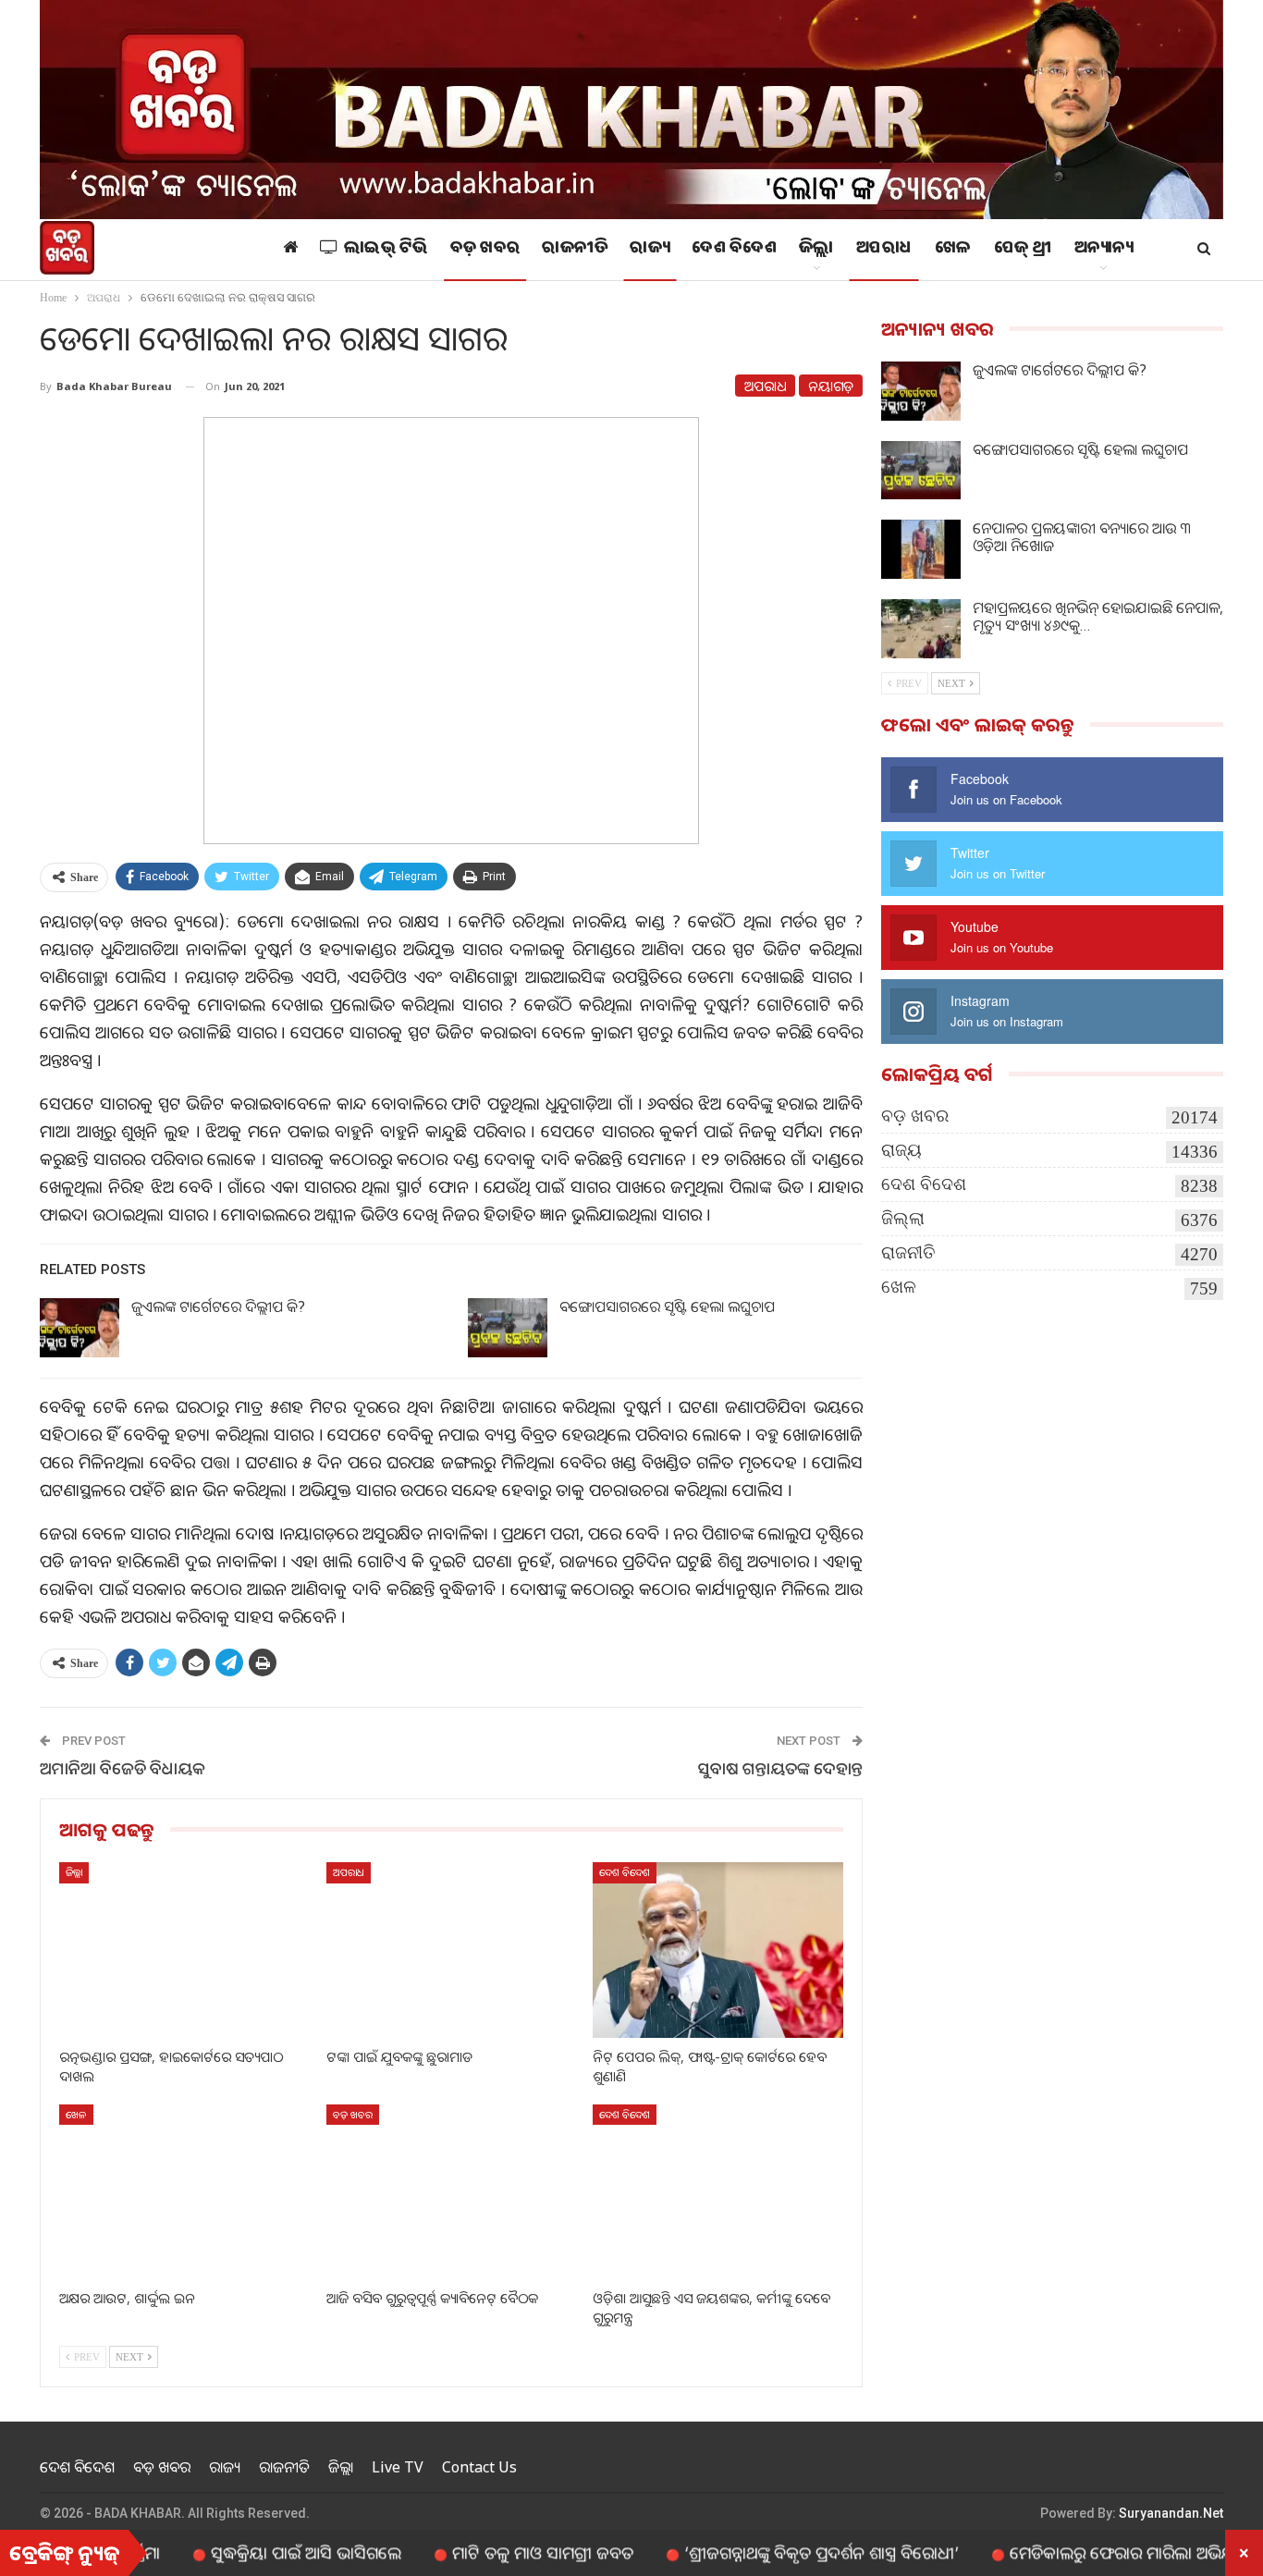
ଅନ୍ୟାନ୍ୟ (1104, 250)
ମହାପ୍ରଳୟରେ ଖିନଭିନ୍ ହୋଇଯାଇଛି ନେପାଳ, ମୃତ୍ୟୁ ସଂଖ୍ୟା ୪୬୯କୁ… (1098, 616)
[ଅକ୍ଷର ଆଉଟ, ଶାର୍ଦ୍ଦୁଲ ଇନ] (184, 2192)
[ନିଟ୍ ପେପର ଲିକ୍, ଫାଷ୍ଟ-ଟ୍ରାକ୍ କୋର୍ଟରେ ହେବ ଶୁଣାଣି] (718, 1950)
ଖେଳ (953, 250)
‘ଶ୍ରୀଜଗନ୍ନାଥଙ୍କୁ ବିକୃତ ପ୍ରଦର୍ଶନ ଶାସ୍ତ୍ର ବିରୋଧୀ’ (757, 2552)
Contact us (479, 2467)
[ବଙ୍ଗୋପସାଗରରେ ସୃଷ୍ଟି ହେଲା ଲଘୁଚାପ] (508, 1328)
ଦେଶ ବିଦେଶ (734, 250)
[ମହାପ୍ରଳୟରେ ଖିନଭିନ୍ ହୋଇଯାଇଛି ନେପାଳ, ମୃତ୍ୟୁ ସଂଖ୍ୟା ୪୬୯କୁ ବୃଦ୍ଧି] (921, 629)
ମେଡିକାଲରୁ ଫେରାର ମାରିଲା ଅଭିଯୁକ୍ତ (1064, 2552)
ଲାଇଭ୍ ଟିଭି (386, 250)
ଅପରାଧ (884, 250)
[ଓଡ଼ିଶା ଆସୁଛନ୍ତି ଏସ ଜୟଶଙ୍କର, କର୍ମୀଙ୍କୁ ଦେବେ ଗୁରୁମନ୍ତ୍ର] (718, 2192)
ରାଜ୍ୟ (650, 250)
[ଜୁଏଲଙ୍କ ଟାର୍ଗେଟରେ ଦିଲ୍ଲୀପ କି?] (80, 1328)
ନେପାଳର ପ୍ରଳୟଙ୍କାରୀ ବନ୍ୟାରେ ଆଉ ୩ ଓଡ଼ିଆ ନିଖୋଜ (1082, 537)
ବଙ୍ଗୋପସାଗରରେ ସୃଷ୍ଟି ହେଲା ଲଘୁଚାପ (667, 1306)
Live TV (398, 2467)
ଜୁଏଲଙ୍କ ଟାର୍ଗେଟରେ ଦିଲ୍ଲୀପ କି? (218, 1306)
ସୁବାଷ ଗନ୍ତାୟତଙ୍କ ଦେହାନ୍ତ (780, 1768)
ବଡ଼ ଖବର (485, 250)
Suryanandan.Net (1171, 2513)
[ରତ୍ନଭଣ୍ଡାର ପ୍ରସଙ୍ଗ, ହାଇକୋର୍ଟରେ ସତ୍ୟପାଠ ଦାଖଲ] (184, 1950)
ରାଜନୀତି (575, 250)
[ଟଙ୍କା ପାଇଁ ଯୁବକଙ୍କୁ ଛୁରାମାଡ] (452, 1950)
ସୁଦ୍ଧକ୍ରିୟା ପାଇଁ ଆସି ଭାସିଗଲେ (241, 2552)
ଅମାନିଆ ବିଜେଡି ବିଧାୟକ (123, 1768)
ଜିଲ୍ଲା (816, 250)
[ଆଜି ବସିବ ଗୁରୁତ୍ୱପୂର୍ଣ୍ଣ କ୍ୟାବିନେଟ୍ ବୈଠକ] (452, 2192)
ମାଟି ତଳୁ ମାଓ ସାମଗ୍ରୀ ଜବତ (478, 2552)
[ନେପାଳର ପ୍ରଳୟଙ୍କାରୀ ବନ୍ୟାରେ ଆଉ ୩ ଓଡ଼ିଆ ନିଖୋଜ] (921, 549)
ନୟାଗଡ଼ (831, 386)
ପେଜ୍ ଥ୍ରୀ (1023, 250)
